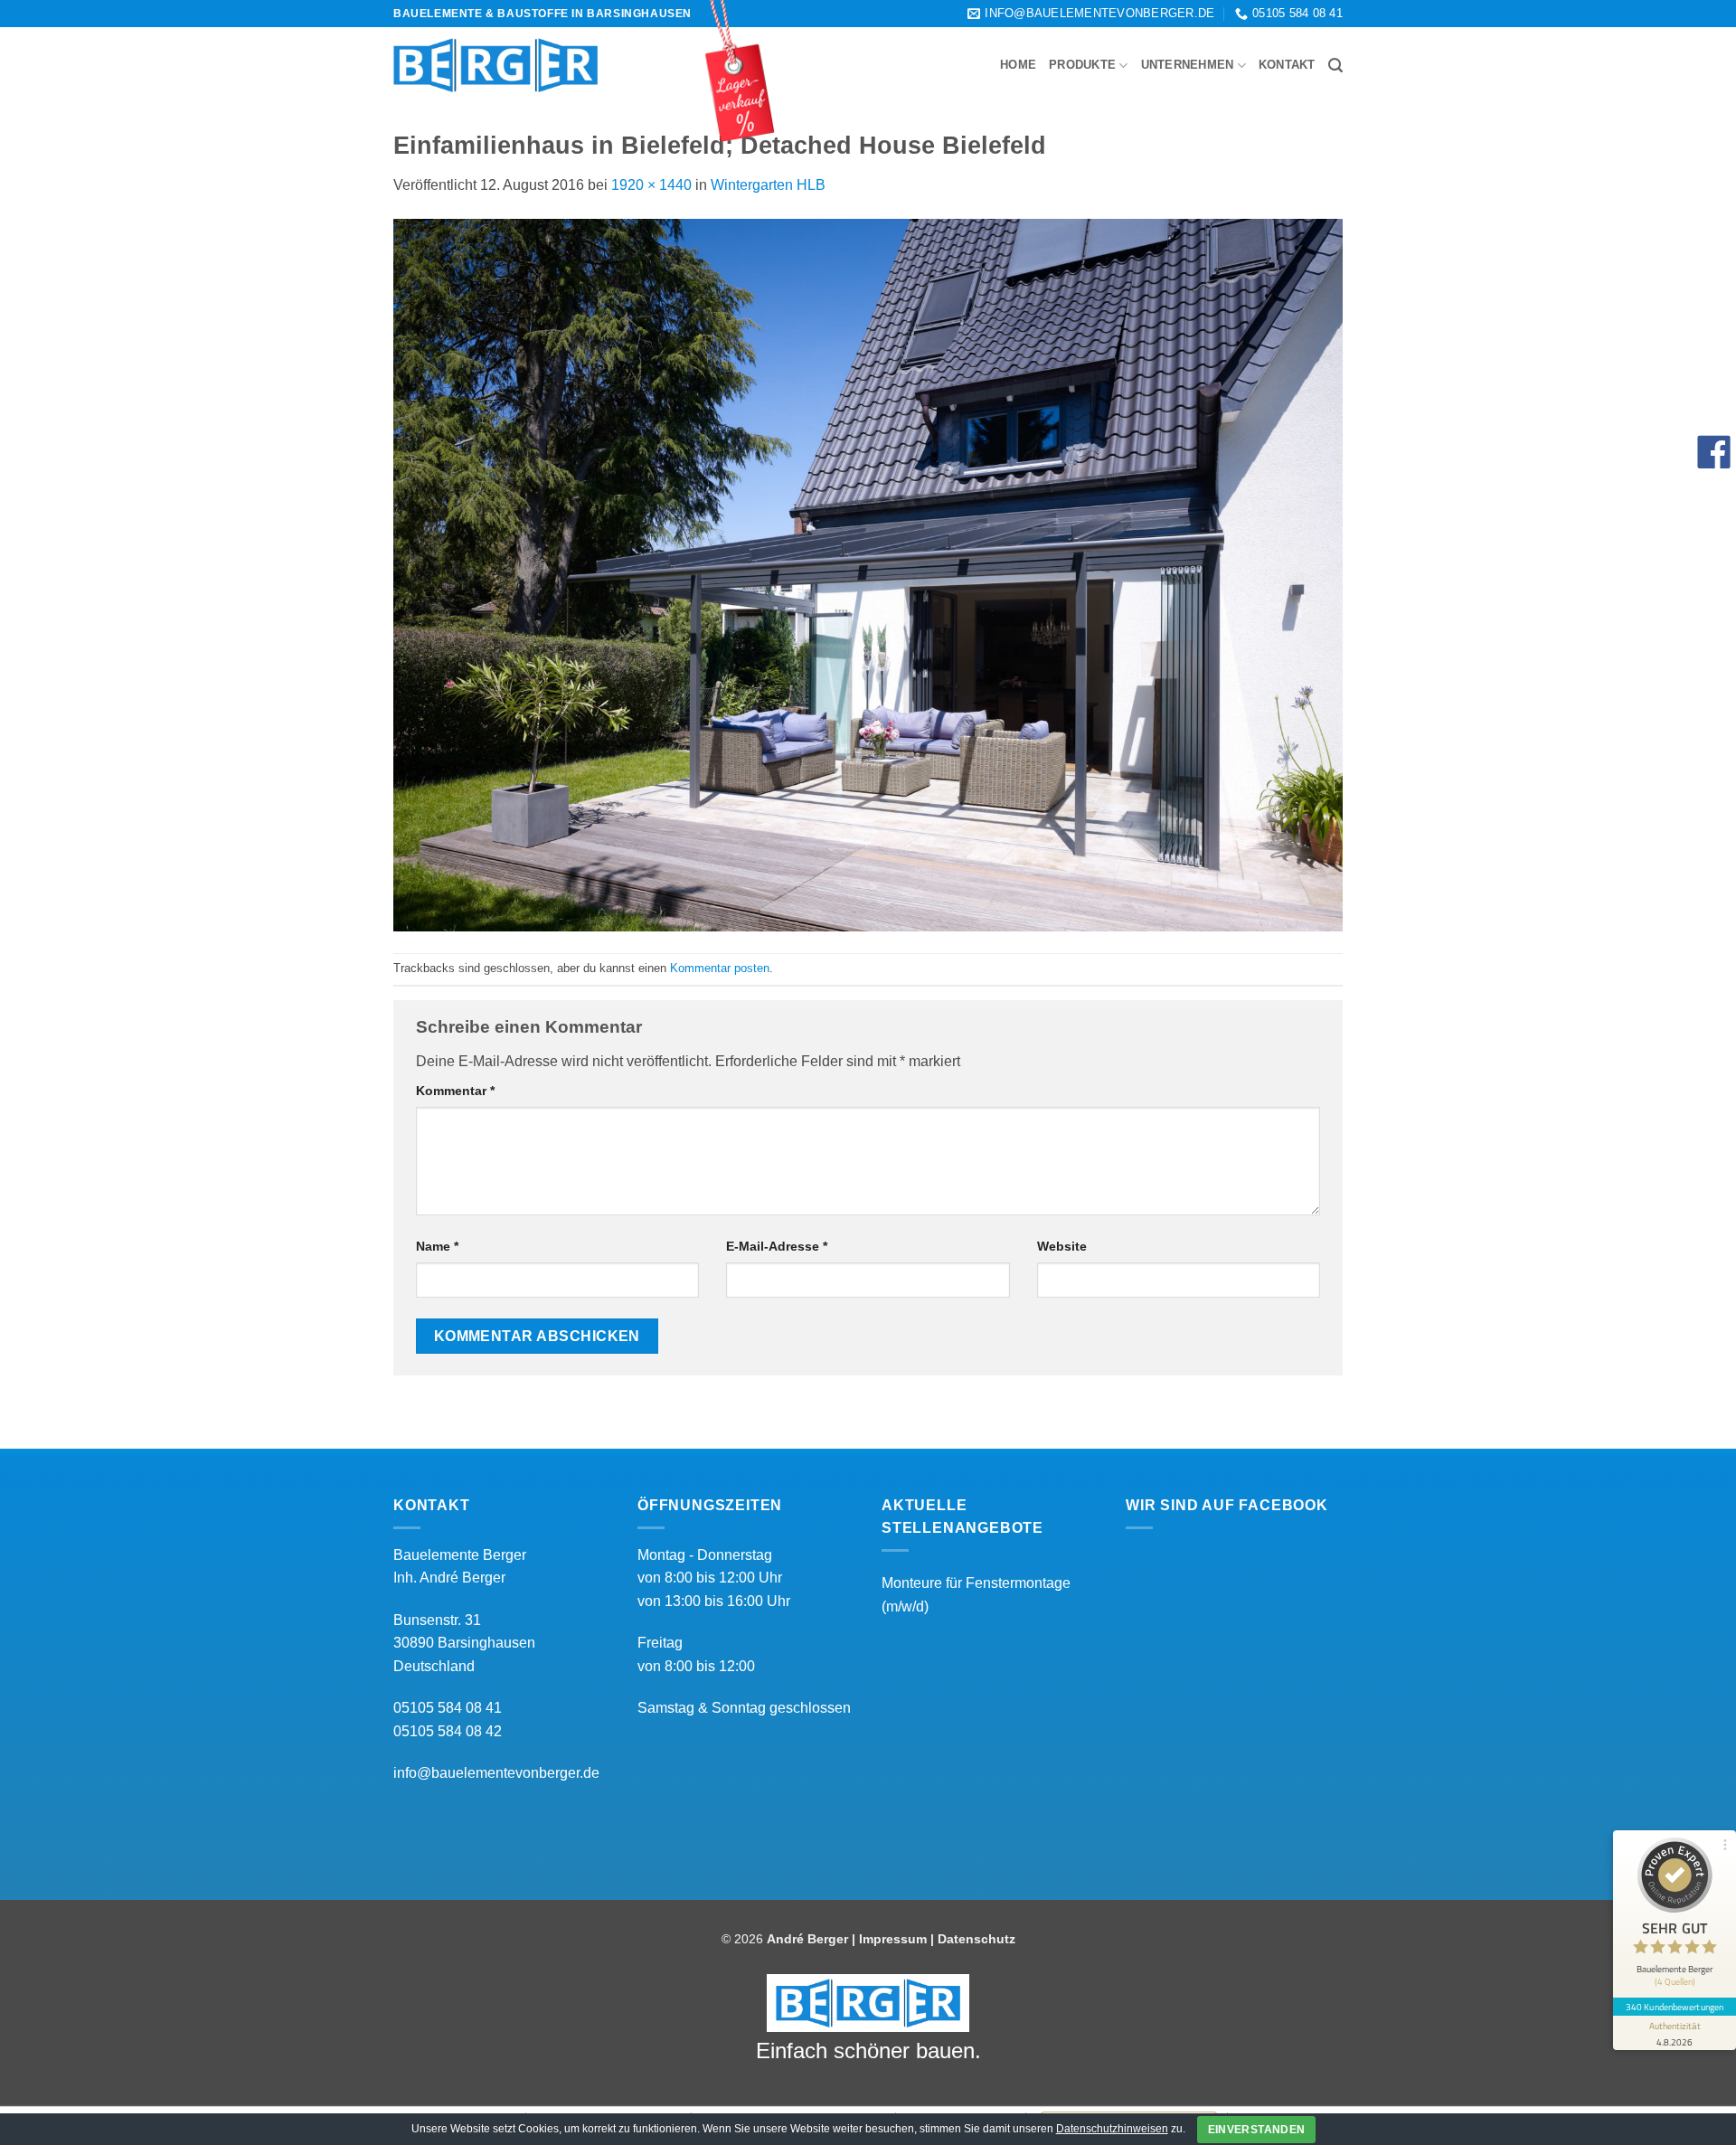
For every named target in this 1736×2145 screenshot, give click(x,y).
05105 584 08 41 (448, 1708)
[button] (1335, 66)
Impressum (893, 1939)
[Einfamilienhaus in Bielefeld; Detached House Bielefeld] (868, 574)
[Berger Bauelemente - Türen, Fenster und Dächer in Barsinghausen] (495, 65)
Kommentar (455, 1091)
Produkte (1082, 65)
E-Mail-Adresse (777, 1246)
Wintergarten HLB (768, 185)
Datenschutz (976, 1939)
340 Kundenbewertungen (1675, 2007)
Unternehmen (1188, 65)
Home (1018, 65)
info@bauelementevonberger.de (496, 1773)
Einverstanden (1257, 2130)
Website (1062, 1246)
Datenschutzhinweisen (1112, 2129)
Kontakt (1287, 65)
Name (437, 1246)
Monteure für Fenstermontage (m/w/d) (976, 1595)
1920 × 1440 (651, 185)
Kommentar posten (720, 968)
